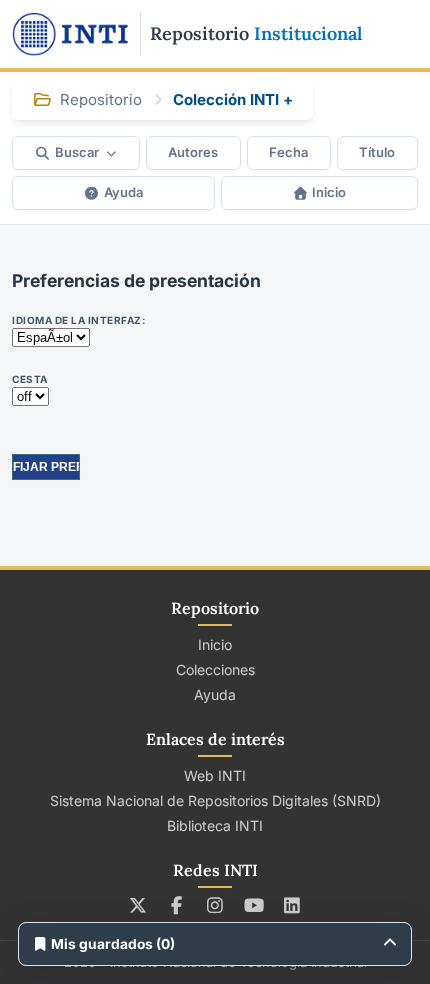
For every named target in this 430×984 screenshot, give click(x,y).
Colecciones (215, 669)
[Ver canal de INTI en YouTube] (253, 905)
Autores (193, 152)
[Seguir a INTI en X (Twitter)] (138, 905)
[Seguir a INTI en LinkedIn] (292, 905)
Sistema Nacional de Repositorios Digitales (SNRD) (215, 800)
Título (377, 152)
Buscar (77, 152)
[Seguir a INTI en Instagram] (215, 905)
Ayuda (123, 192)
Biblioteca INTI (215, 825)
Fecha (288, 152)
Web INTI (215, 775)
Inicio (329, 192)
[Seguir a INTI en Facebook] (176, 905)
